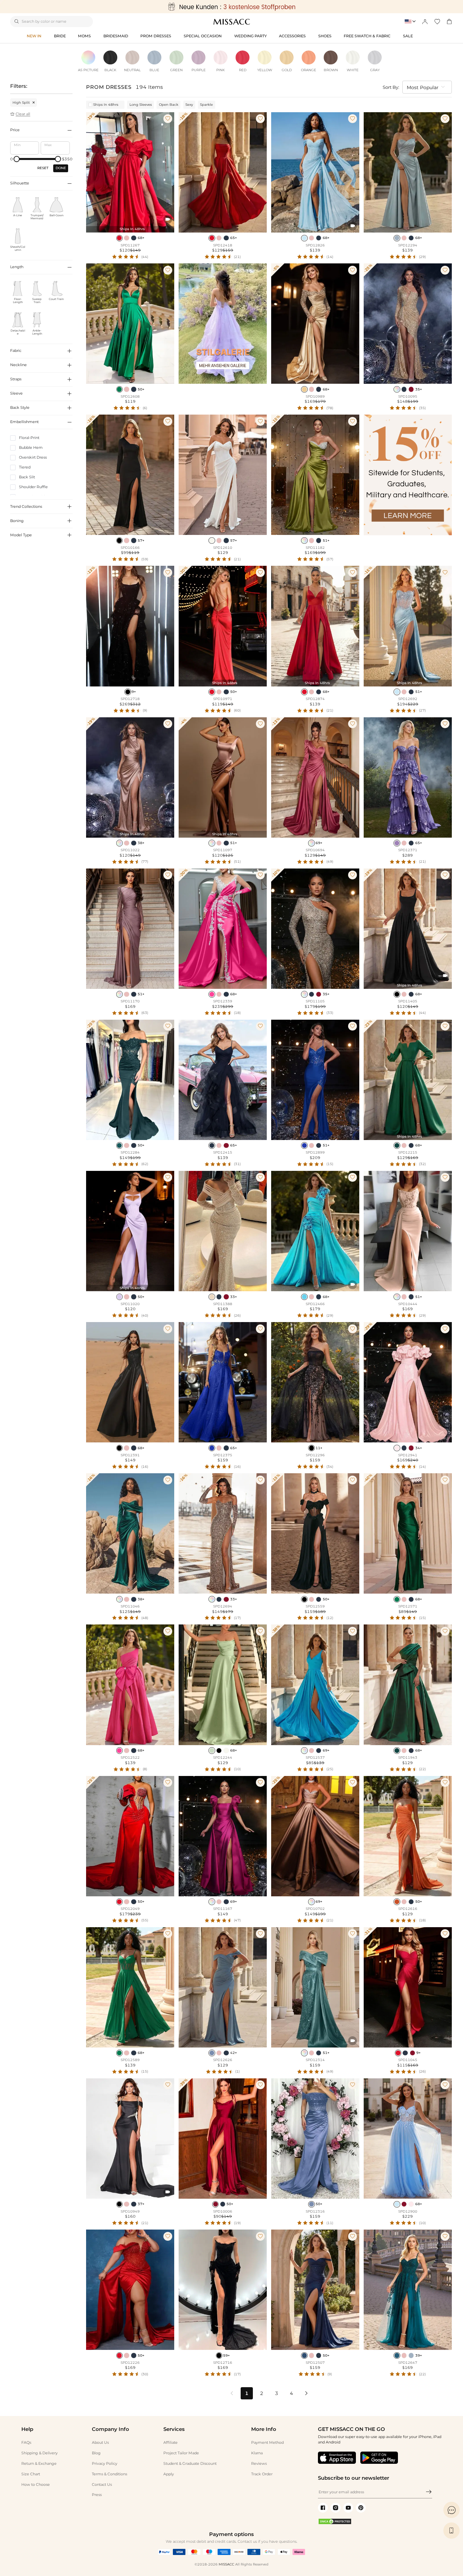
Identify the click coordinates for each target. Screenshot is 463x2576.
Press (97, 2495)
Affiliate (170, 2442)
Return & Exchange (39, 2463)
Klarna (257, 2453)
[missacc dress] (231, 7)
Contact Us (102, 2484)
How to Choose (36, 2484)
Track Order (262, 2474)
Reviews (259, 2463)
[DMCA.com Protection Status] (335, 2523)
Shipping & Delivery (39, 2453)
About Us (100, 2442)
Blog (96, 2453)
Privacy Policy (105, 2463)
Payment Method (267, 2442)
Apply (169, 2474)
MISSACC (226, 2564)
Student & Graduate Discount (190, 2463)
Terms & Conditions (109, 2474)
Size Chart (31, 2474)
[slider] (17, 159)
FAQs (26, 2442)
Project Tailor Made (181, 2453)
